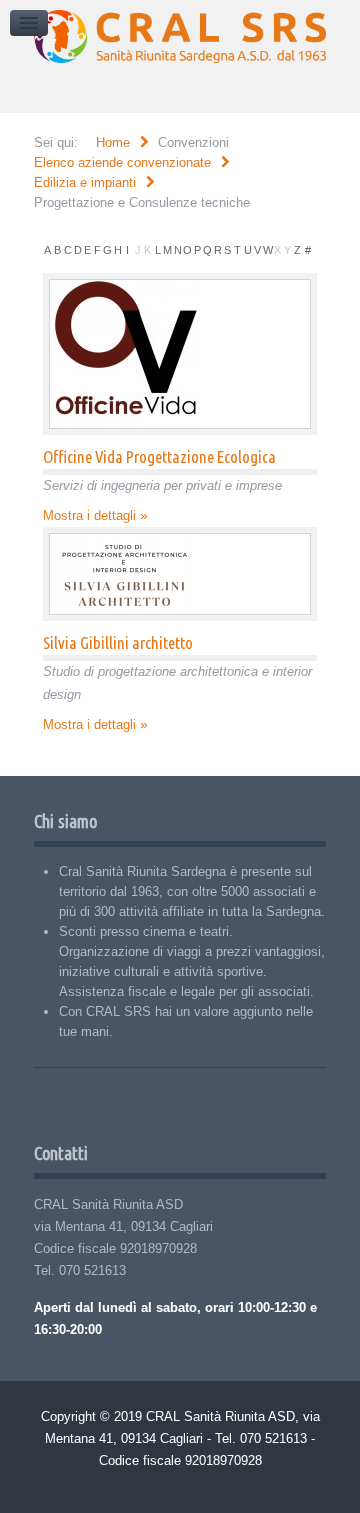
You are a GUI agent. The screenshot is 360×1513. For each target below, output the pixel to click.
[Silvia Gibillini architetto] (180, 574)
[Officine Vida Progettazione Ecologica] (180, 354)
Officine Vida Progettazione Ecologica (159, 456)
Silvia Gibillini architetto (118, 642)
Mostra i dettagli (89, 515)
